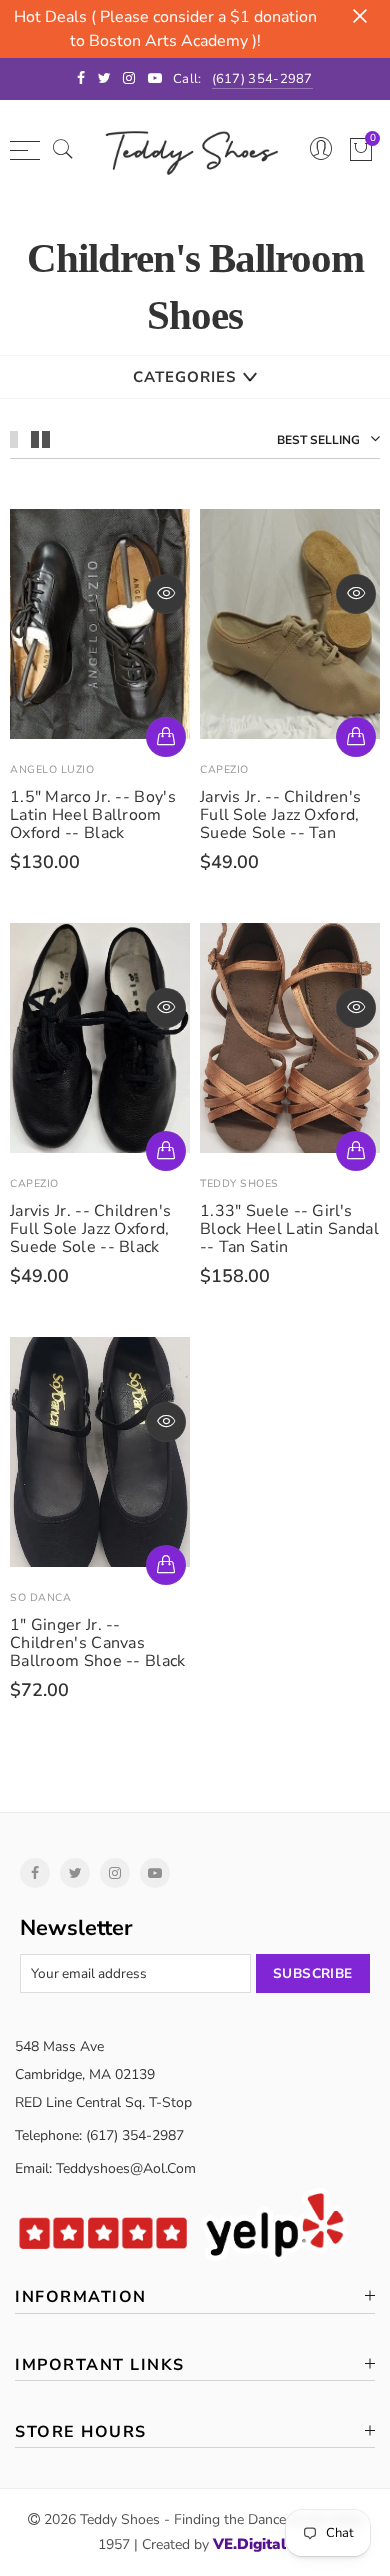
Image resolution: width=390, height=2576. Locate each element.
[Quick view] (166, 594)
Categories (184, 377)
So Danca (40, 1597)
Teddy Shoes (239, 1183)
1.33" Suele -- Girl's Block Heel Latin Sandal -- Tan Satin (289, 1229)
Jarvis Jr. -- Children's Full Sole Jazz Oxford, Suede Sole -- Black (90, 1229)
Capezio (224, 769)
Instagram (115, 1873)
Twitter (75, 1873)
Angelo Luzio (52, 769)
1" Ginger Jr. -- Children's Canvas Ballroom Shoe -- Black (98, 1643)
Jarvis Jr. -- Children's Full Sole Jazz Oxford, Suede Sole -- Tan (280, 815)
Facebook (35, 1873)
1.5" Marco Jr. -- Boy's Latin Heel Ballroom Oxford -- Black (93, 815)
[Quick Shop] (166, 737)
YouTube (155, 1873)
